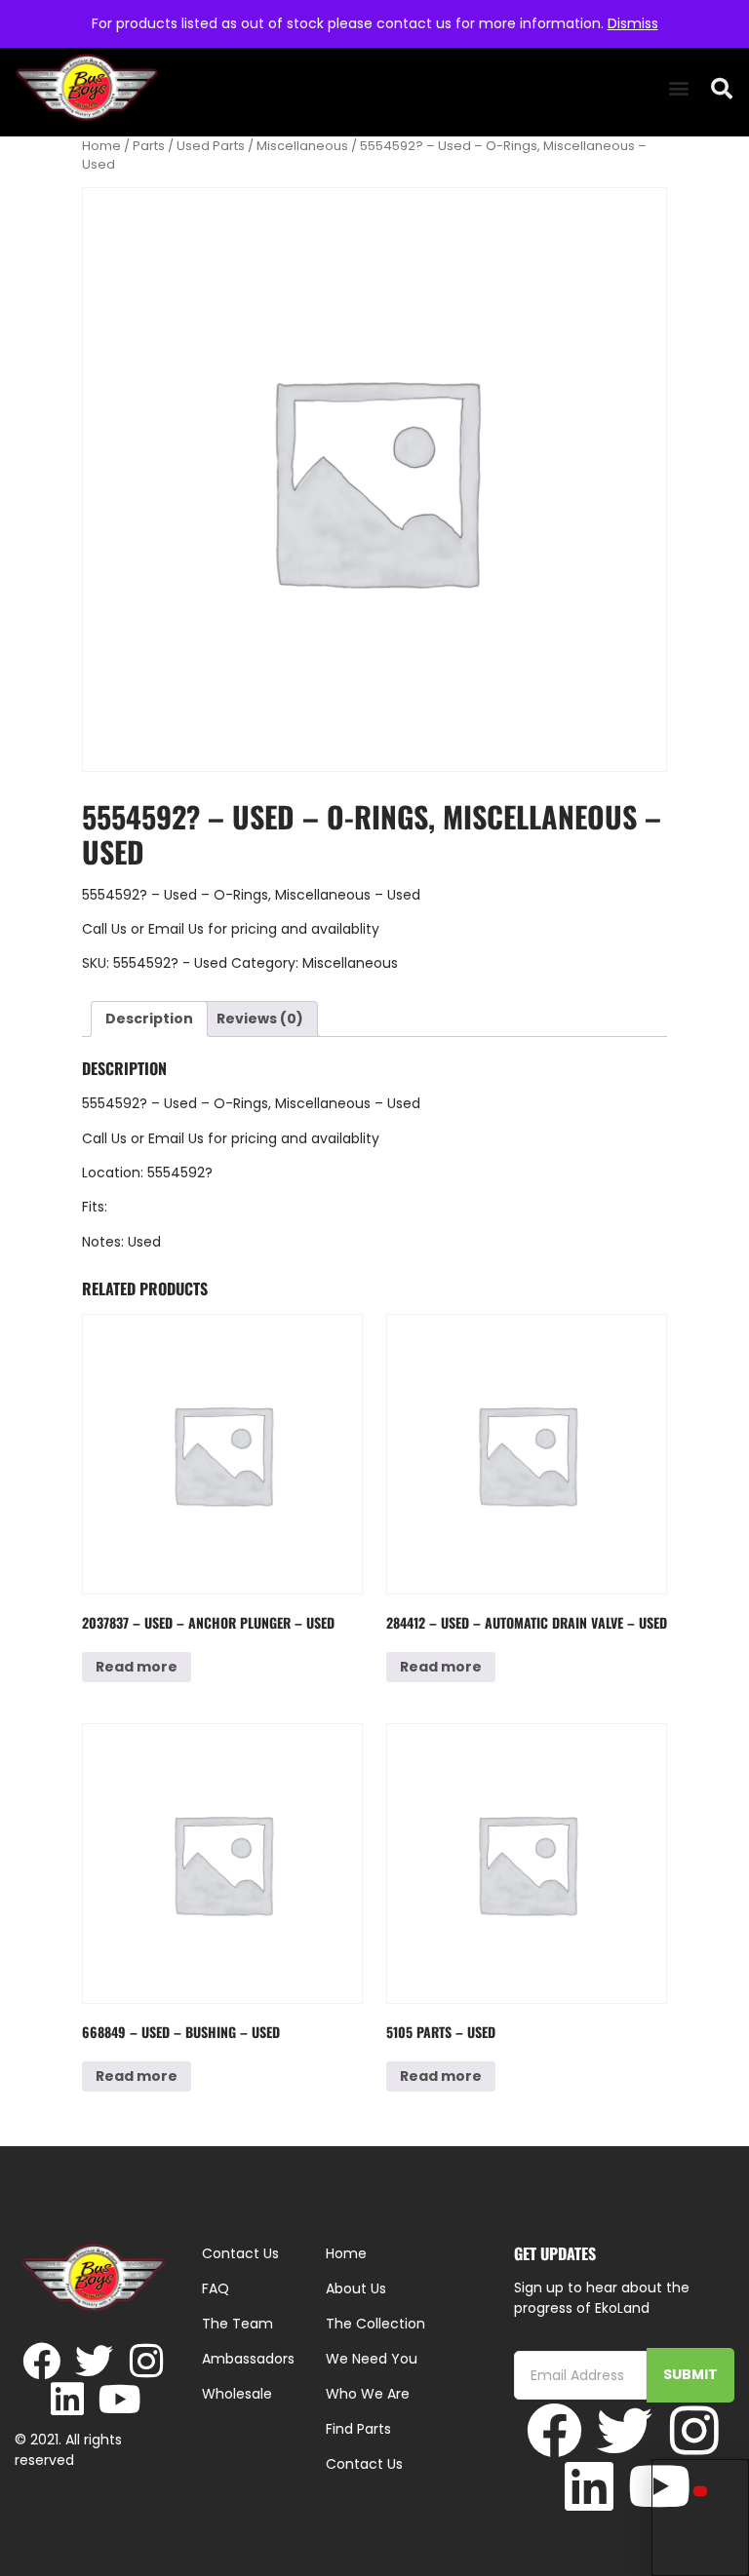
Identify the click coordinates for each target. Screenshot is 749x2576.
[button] (678, 88)
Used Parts (211, 146)
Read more (137, 1667)
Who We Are (368, 2394)
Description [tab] (149, 1019)
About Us (356, 2288)
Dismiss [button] (633, 23)
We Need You (372, 2359)
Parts (149, 146)
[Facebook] (41, 2361)
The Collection (375, 2324)
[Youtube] (120, 2399)
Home (101, 146)
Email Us (178, 929)
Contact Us (364, 2464)
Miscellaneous (302, 146)
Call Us (104, 929)
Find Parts (358, 2429)
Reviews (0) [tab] (260, 1019)
